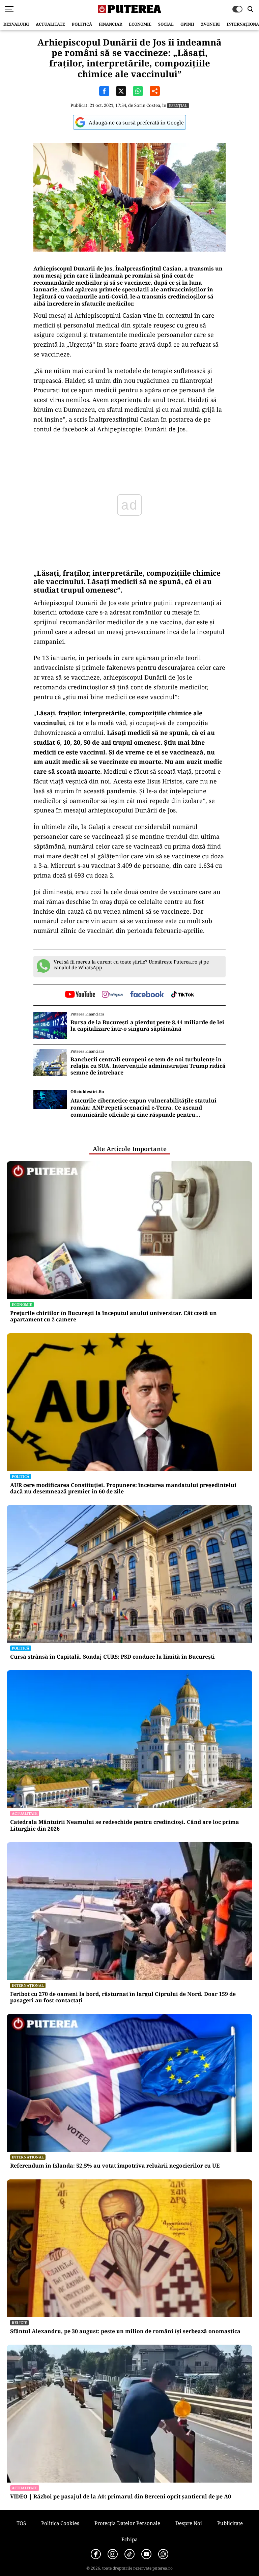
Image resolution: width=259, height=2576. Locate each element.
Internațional (28, 1985)
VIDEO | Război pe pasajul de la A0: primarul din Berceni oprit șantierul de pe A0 (121, 2497)
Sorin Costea (147, 105)
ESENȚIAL (178, 105)
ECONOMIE (140, 24)
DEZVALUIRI (16, 24)
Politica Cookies (60, 2523)
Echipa (129, 2539)
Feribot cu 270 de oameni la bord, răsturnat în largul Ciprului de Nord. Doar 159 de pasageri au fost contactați (123, 1997)
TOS (21, 2523)
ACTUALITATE (50, 24)
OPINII (187, 24)
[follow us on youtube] (80, 995)
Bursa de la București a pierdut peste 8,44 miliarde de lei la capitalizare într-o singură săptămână (147, 1026)
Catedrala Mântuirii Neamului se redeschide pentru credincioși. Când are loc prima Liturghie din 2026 (125, 1825)
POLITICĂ (82, 24)
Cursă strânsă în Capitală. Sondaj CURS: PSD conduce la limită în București (112, 1657)
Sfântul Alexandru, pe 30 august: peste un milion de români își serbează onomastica (125, 2331)
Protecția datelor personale (127, 2523)
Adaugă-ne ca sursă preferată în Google (136, 122)
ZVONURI (210, 24)
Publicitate (230, 2523)
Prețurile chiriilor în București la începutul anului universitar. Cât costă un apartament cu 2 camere (113, 1316)
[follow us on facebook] (147, 995)
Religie (19, 2323)
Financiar (110, 24)
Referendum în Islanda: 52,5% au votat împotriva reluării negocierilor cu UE (115, 2166)
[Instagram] (113, 2554)
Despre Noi (189, 2523)
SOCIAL (166, 24)
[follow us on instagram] (112, 995)
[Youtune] (146, 2554)
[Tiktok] (129, 2554)
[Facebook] (96, 2554)
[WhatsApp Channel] (163, 2554)
